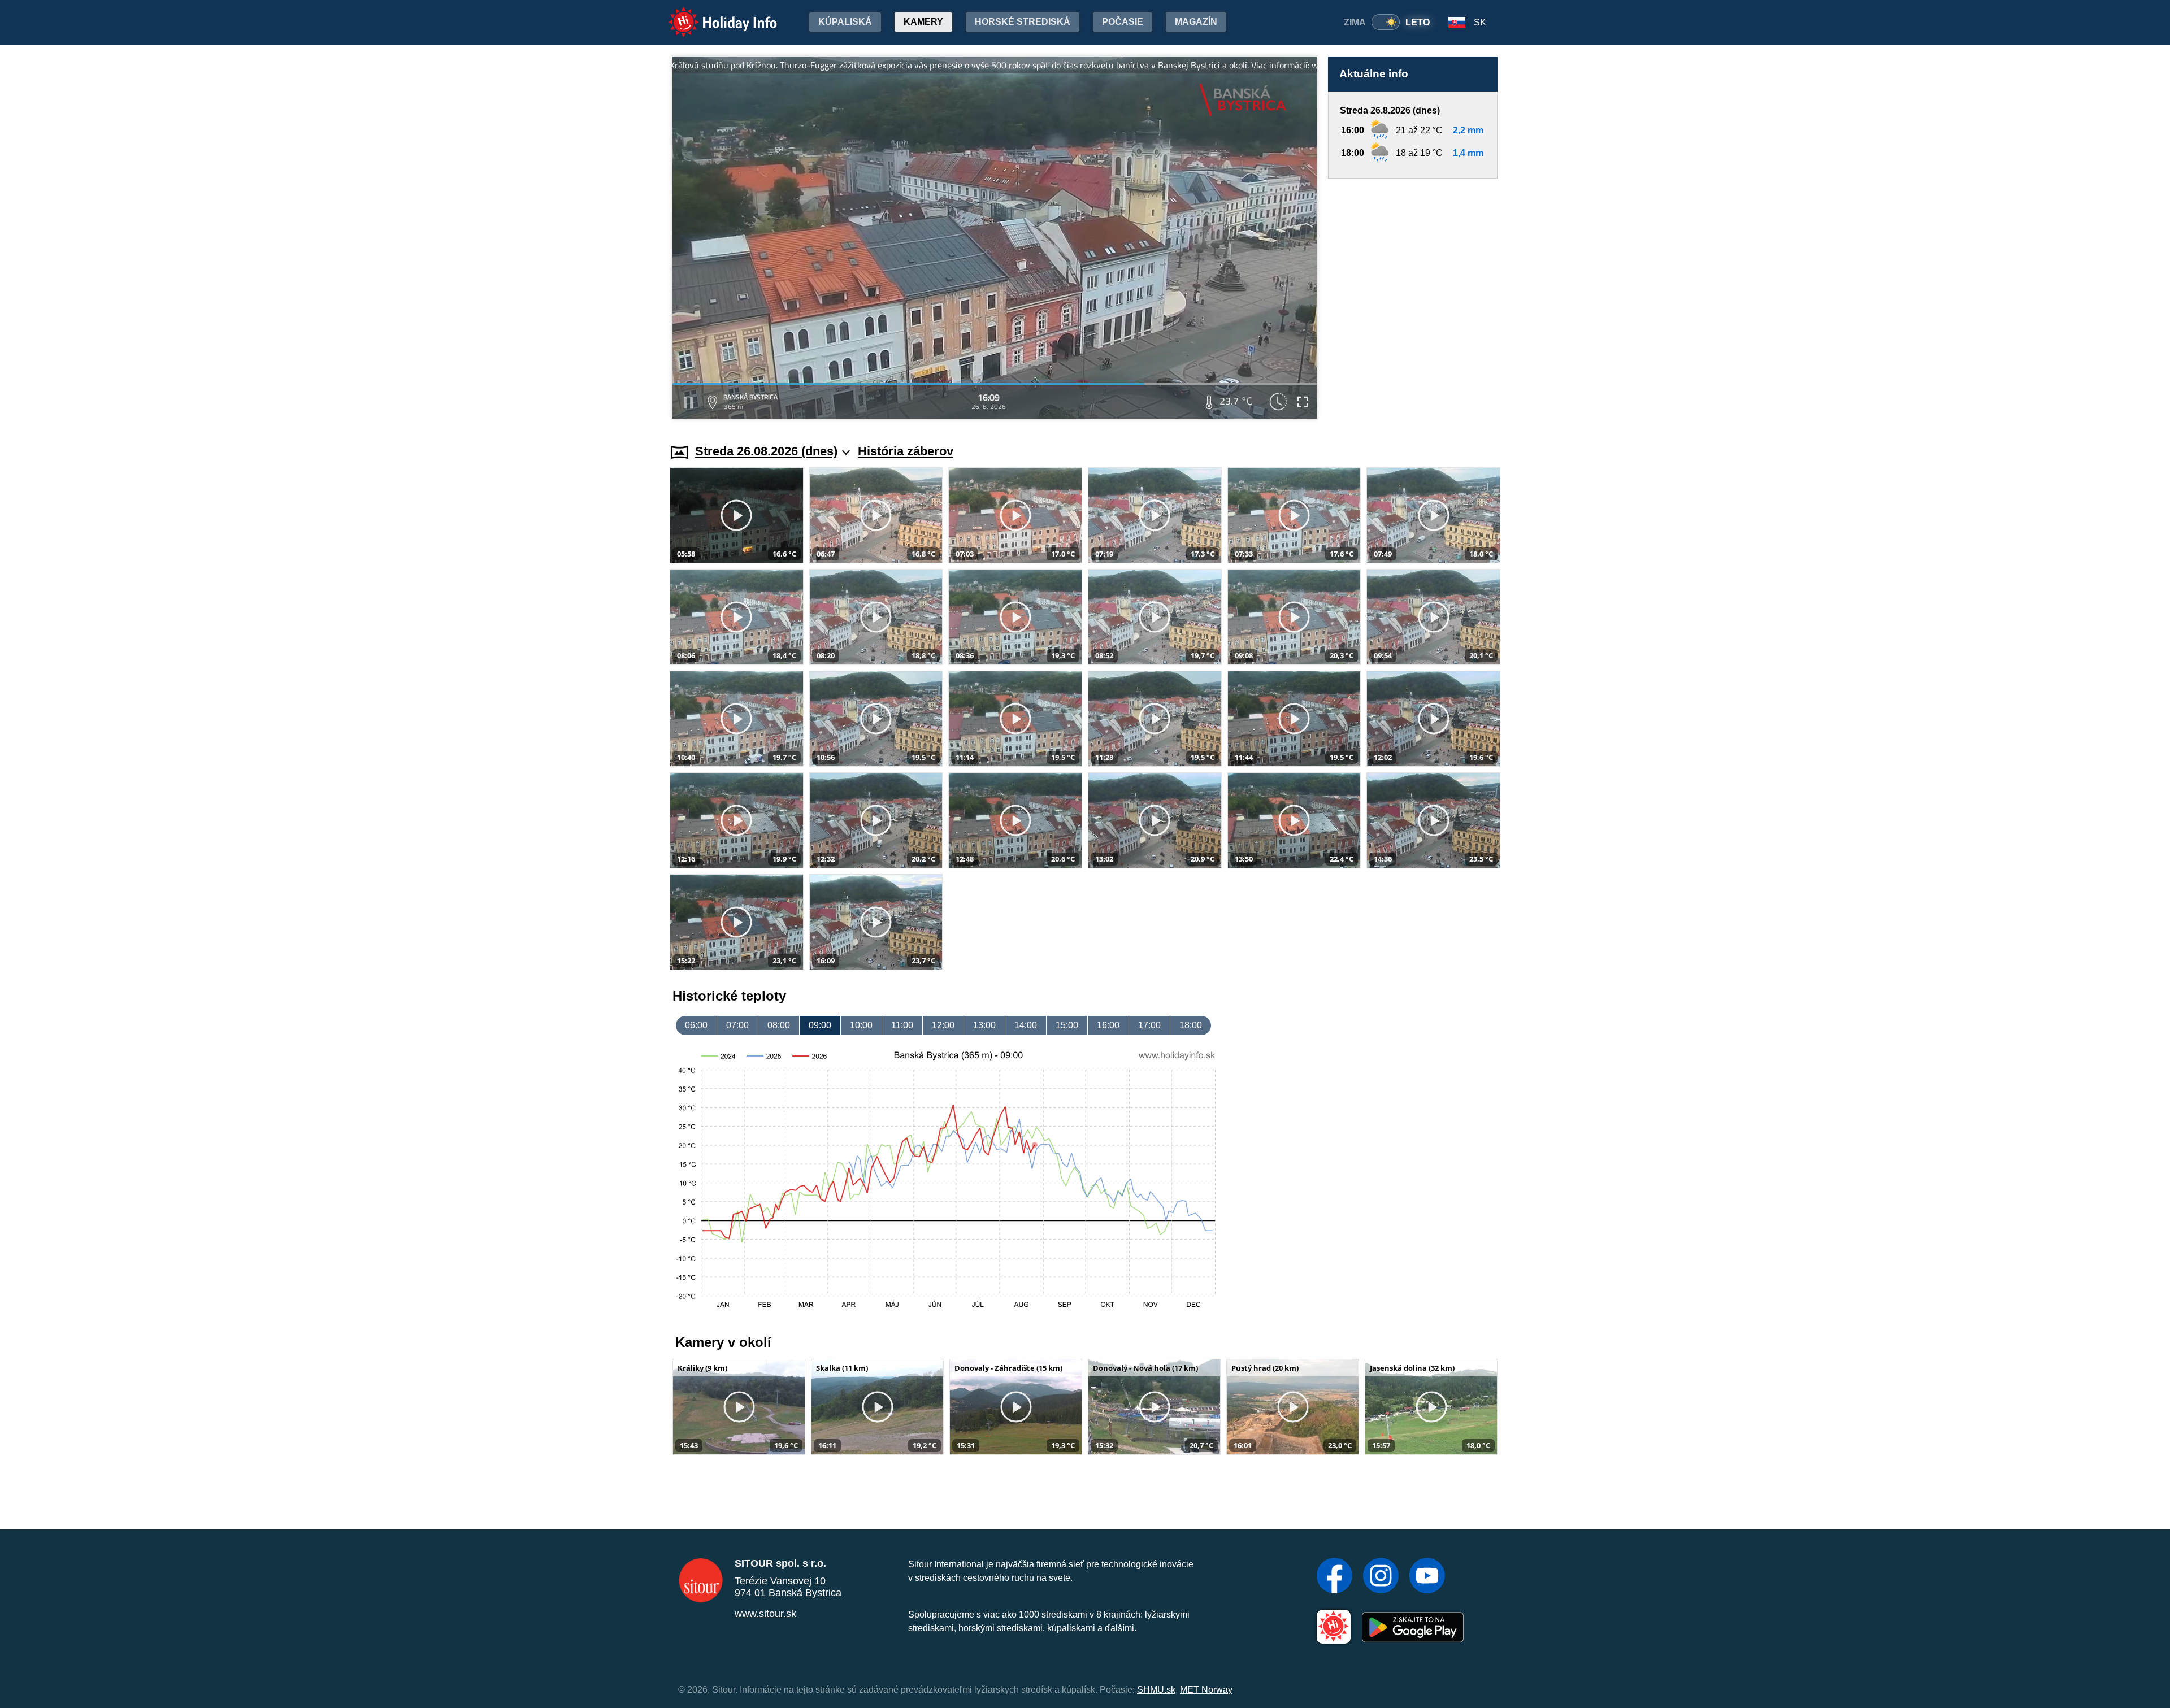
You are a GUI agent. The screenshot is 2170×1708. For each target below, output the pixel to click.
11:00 (902, 1025)
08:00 (779, 1025)
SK (1480, 22)
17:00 (1149, 1025)
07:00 (737, 1025)
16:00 (1108, 1025)
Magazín (1196, 22)
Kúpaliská (845, 22)
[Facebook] (1334, 1577)
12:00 (943, 1025)
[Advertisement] (1413, 300)
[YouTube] (1427, 1577)
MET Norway (1206, 1690)
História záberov (906, 451)
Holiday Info (712, 14)
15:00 (1067, 1025)
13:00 (984, 1025)
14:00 (1026, 1025)
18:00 (1191, 1025)
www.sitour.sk (765, 1614)
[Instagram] (1381, 1577)
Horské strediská (1023, 22)
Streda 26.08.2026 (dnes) (766, 451)
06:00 (696, 1025)
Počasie (1123, 22)
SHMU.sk (1156, 1690)
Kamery (923, 22)
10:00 (861, 1025)
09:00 (820, 1025)
